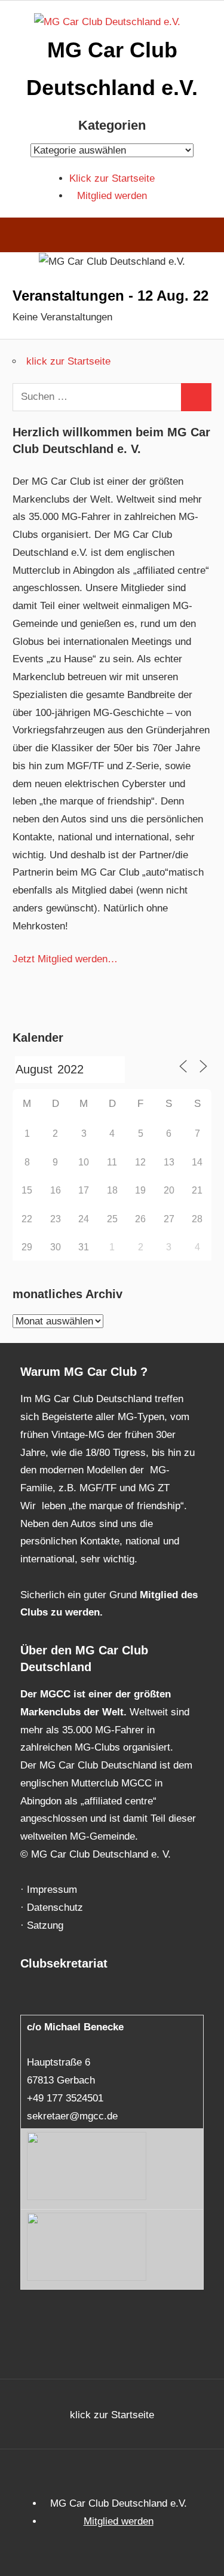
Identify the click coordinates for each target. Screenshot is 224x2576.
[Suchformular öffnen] (206, 237)
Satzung (45, 1925)
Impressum (52, 1890)
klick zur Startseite (68, 361)
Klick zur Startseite (112, 178)
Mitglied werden (112, 196)
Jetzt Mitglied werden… (65, 959)
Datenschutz (55, 1907)
